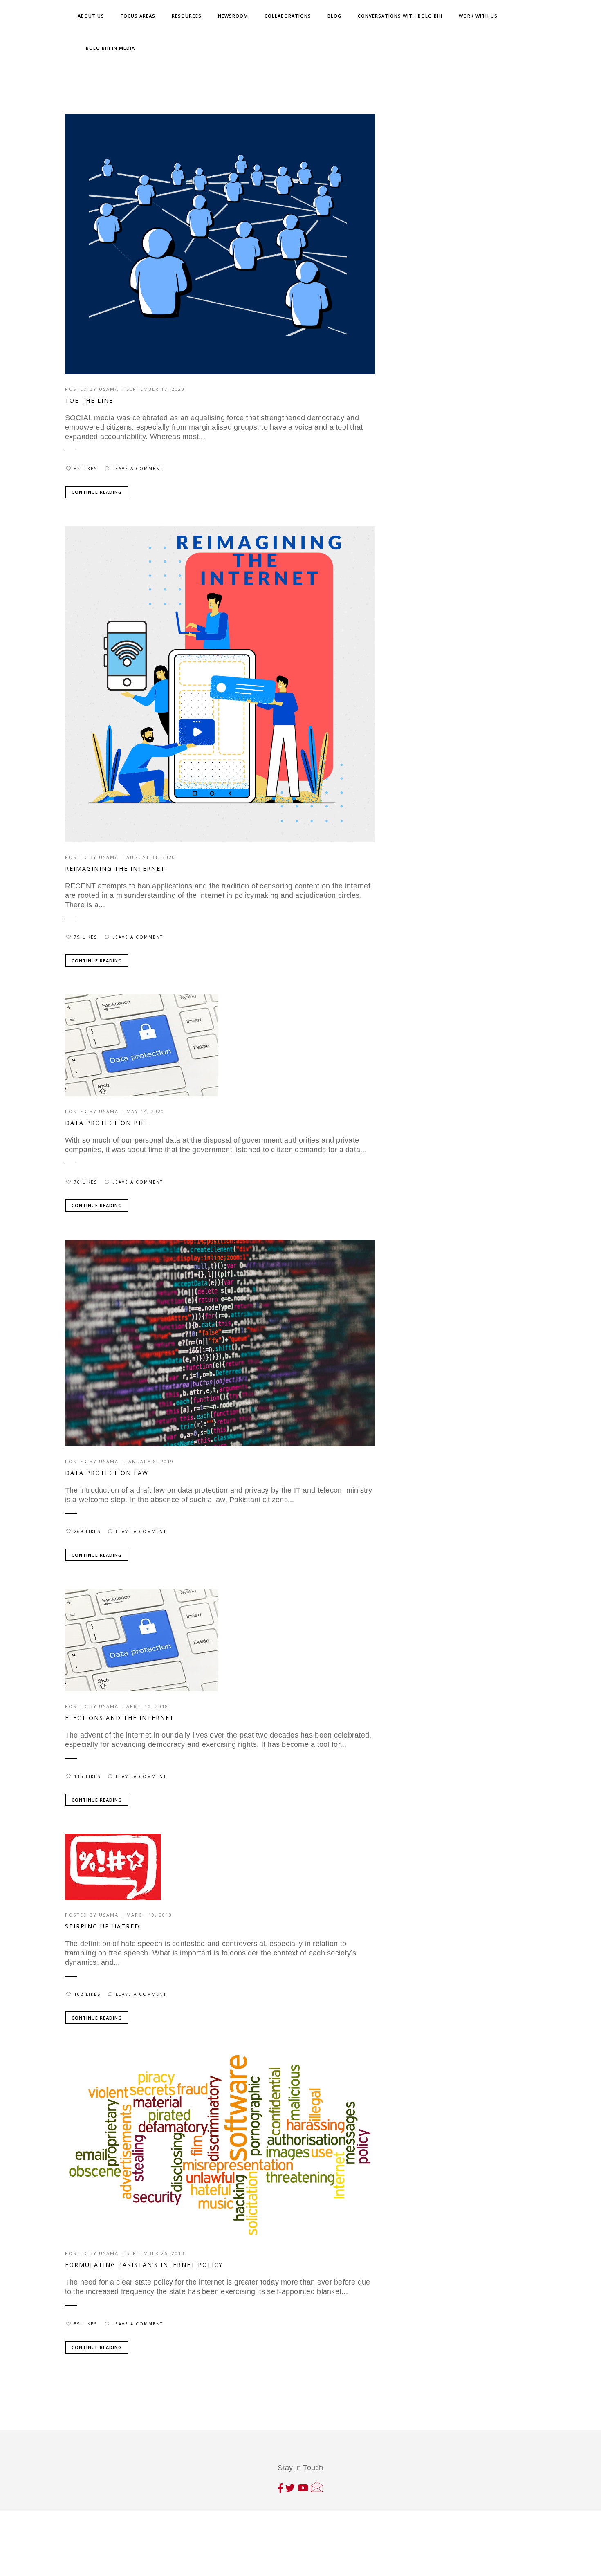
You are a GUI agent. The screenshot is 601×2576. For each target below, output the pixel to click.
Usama (109, 389)
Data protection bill (107, 1123)
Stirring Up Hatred (102, 1926)
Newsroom (233, 16)
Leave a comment (138, 469)
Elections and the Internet (120, 1718)
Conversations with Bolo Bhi (400, 16)
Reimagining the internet (115, 869)
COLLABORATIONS (288, 16)
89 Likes (86, 2324)
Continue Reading (97, 492)
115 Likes (87, 1776)
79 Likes (86, 937)
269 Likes (87, 1531)
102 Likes (87, 1994)
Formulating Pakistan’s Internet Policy (144, 2265)
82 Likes (86, 469)
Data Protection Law (107, 1473)
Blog (334, 16)
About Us (91, 16)
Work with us (478, 16)
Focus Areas (138, 16)
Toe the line (89, 400)
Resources (187, 16)
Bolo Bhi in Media (110, 48)
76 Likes (86, 1182)
